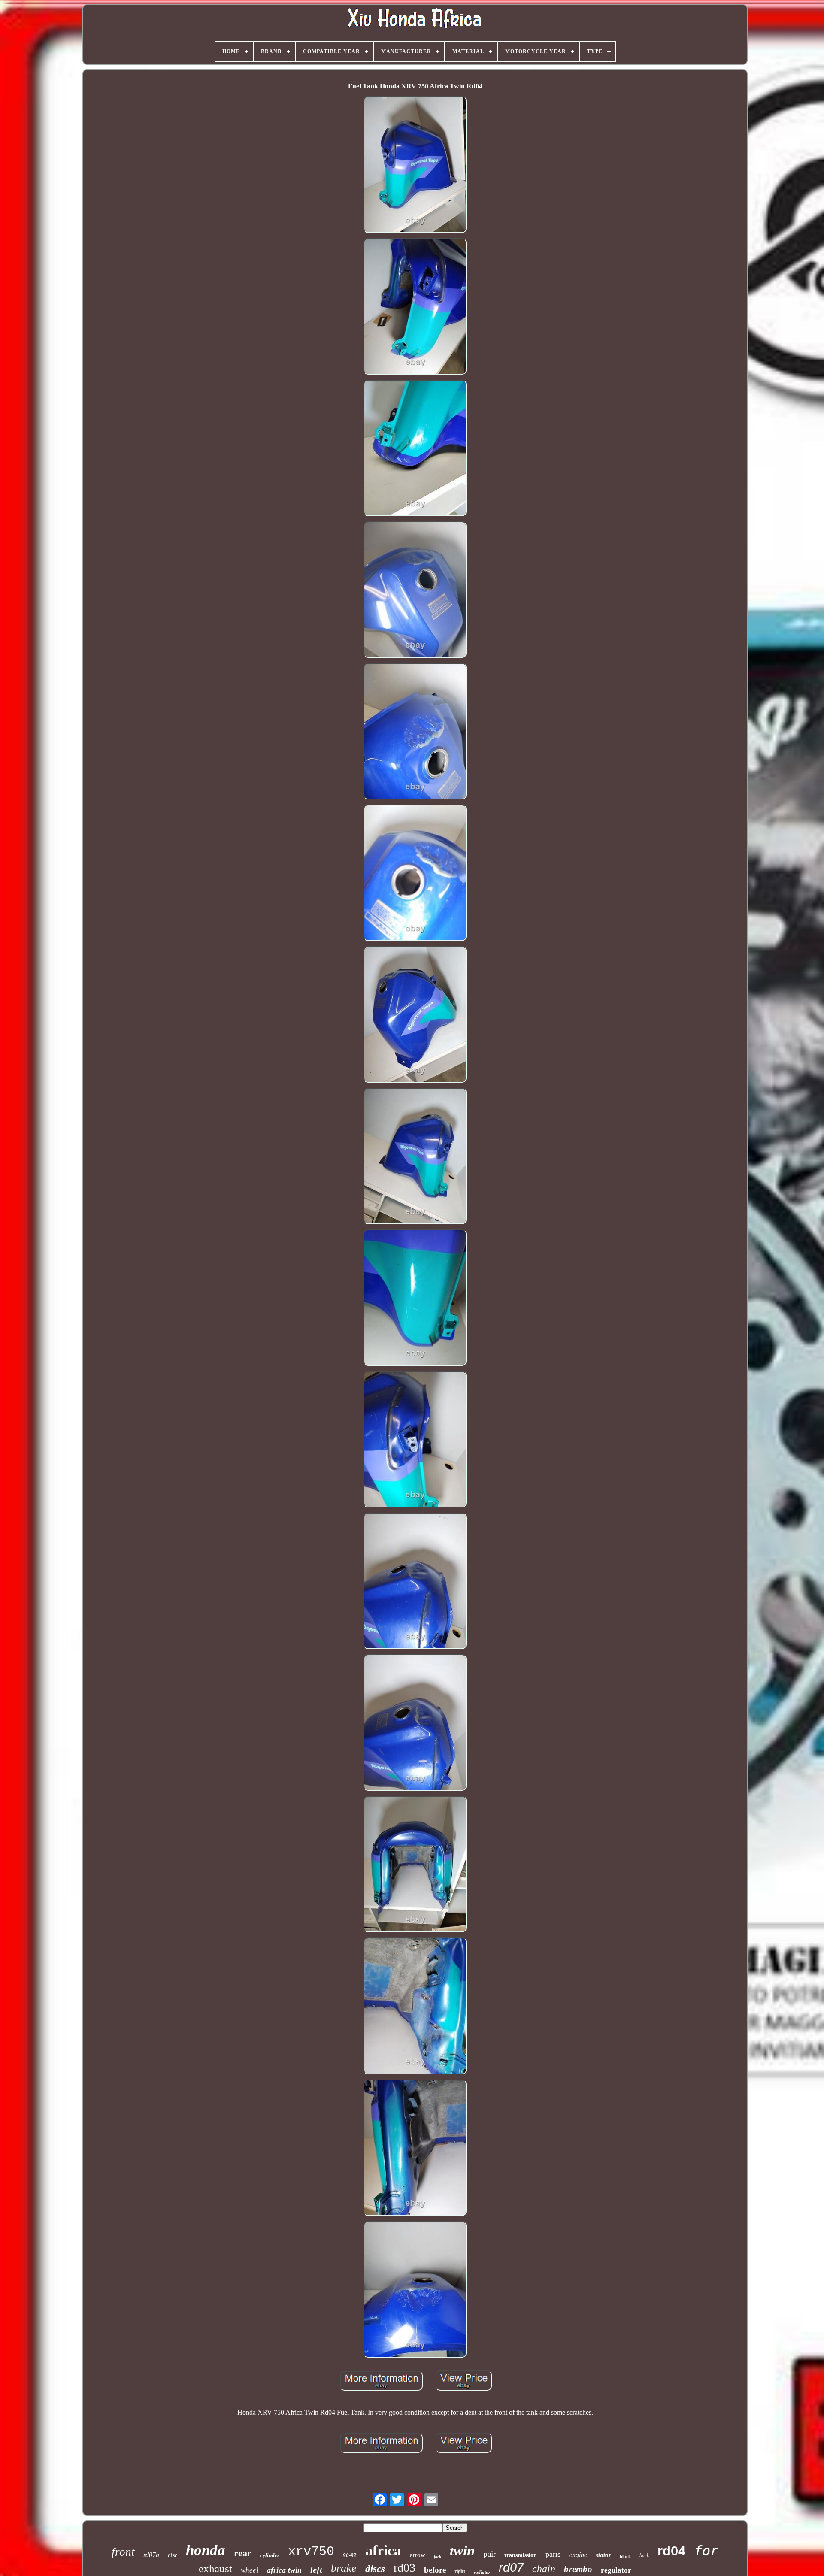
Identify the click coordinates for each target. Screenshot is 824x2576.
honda (206, 2550)
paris (553, 2554)
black (625, 2556)
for (706, 2551)
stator (603, 2555)
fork (438, 2556)
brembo (578, 2569)
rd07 (511, 2567)
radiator (482, 2572)
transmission (521, 2555)
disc (173, 2555)
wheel (250, 2570)
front (123, 2552)
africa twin (284, 2570)
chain (544, 2569)
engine (578, 2555)
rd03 (404, 2568)
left (316, 2570)
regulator (616, 2570)
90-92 (350, 2555)
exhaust (215, 2568)
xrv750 (311, 2552)
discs (375, 2569)
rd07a (151, 2555)
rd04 (671, 2551)
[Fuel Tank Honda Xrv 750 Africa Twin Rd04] (415, 165)
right (460, 2571)
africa (383, 2550)
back (644, 2555)
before (435, 2570)
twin (462, 2551)
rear (243, 2553)
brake (344, 2568)
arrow (418, 2555)
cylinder (270, 2555)
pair (489, 2554)
